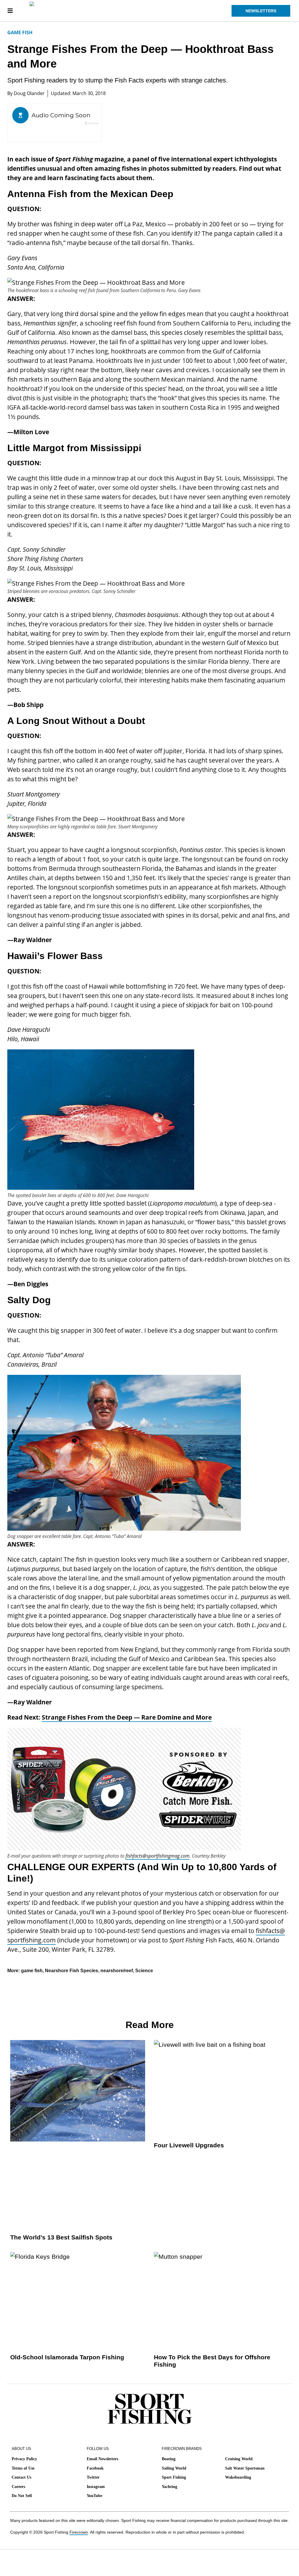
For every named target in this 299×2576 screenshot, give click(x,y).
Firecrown (79, 2532)
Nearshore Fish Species (72, 1971)
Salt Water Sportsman (245, 2468)
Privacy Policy (24, 2459)
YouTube (94, 2496)
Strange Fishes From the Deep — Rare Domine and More (127, 1717)
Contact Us (21, 2477)
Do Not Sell (22, 2496)
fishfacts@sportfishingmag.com (158, 1856)
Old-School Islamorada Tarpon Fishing (67, 2357)
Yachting (170, 2487)
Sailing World (174, 2468)
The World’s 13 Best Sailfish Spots (61, 2237)
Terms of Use (23, 2468)
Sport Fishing (174, 2477)
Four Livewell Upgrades (189, 2145)
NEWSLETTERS (261, 11)
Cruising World (239, 2459)
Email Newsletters (102, 2459)
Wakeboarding (238, 2477)
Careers (18, 2487)
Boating (169, 2459)
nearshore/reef (117, 1971)
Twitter (93, 2477)
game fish (32, 1971)
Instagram (96, 2487)
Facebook (95, 2468)
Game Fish (20, 32)
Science (144, 1971)
